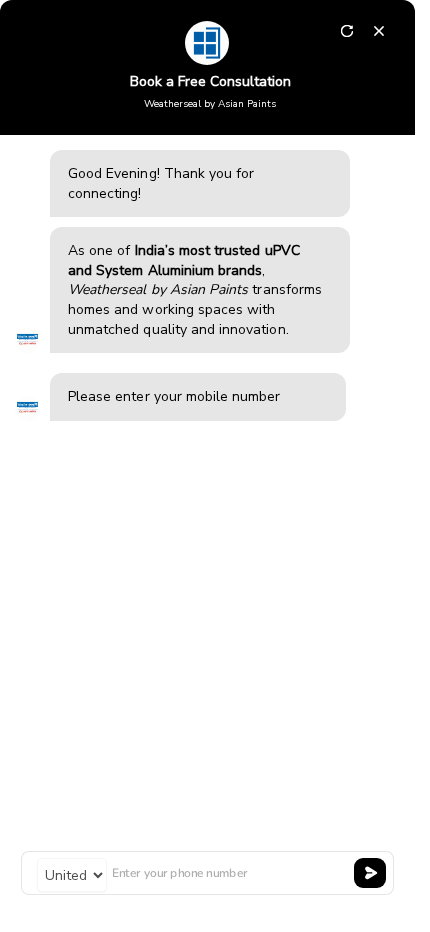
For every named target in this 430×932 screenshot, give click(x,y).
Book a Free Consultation (210, 81)
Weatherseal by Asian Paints (210, 104)
